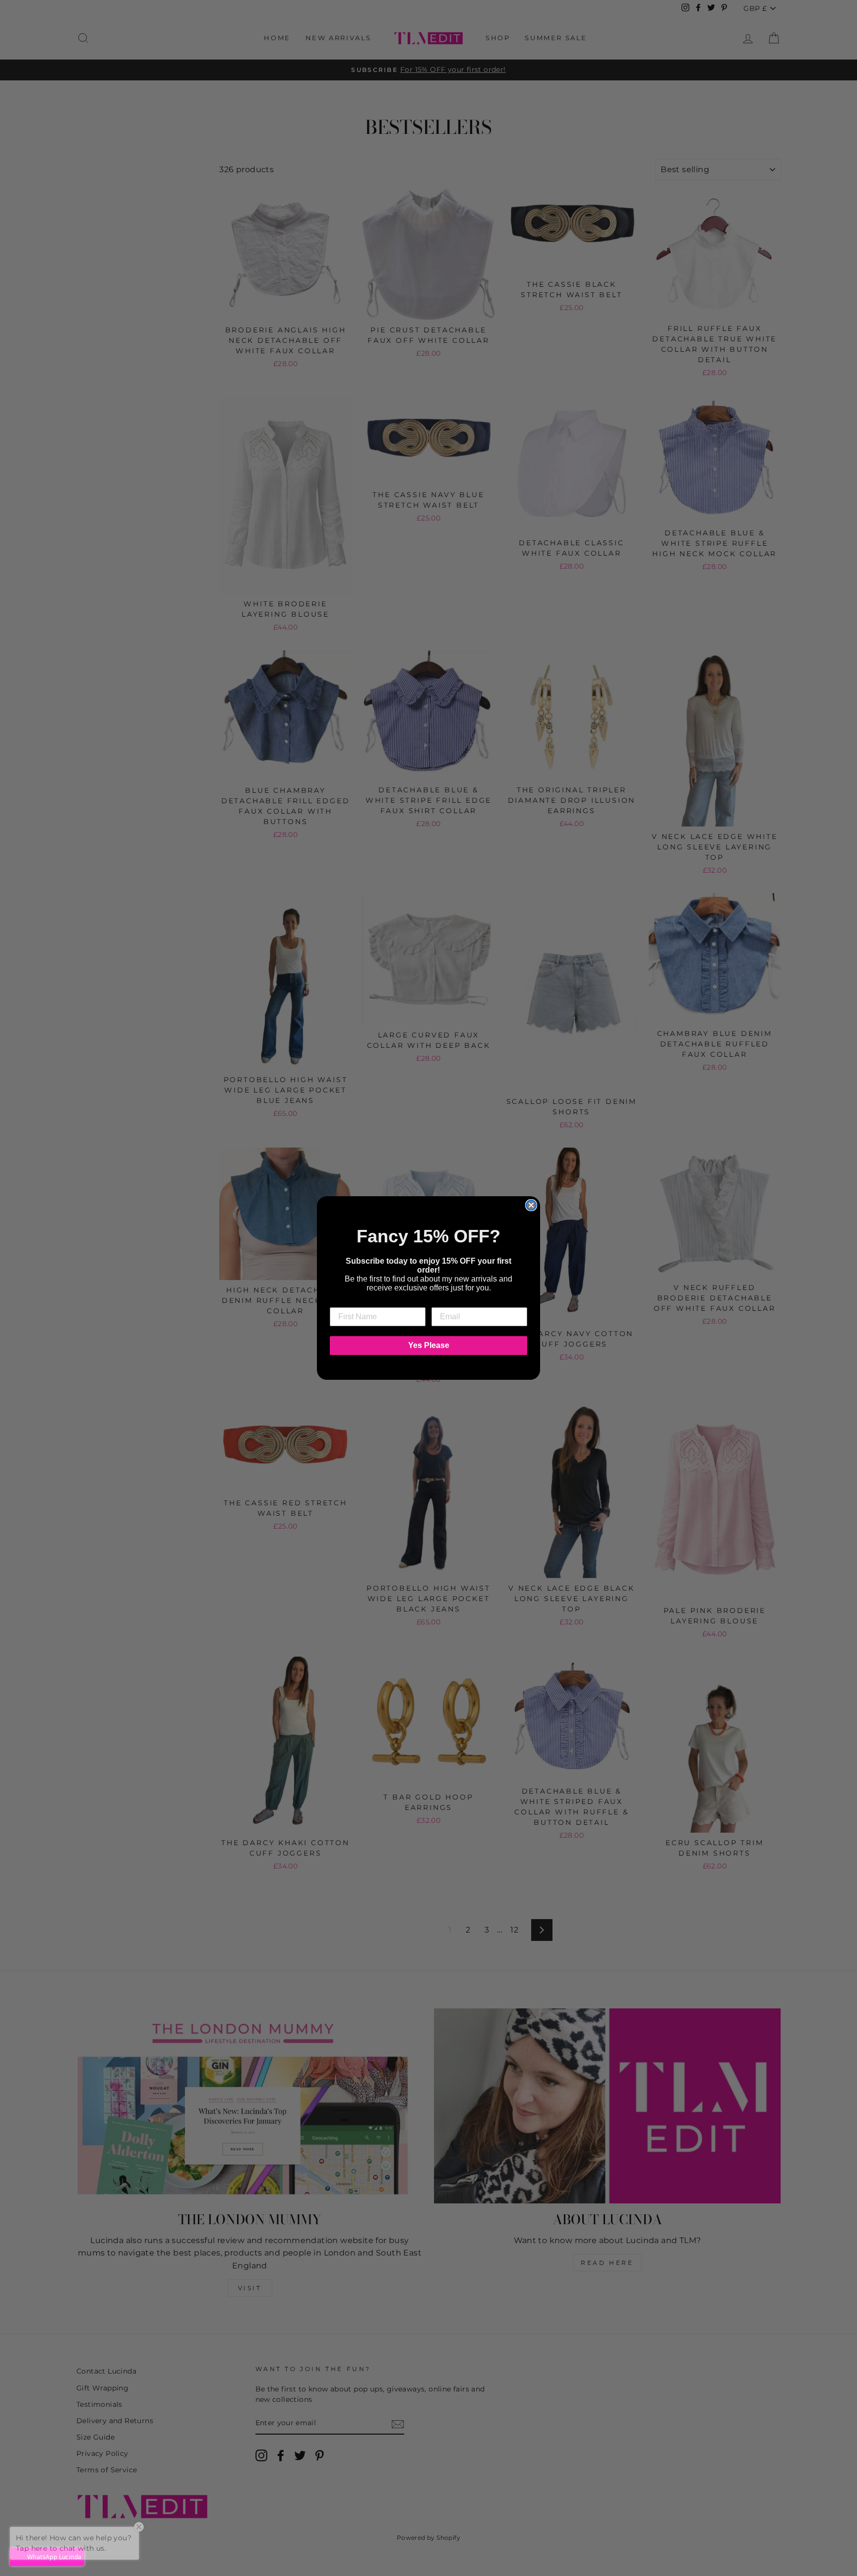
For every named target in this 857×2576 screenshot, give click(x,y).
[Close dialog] (531, 1205)
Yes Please (429, 1345)
